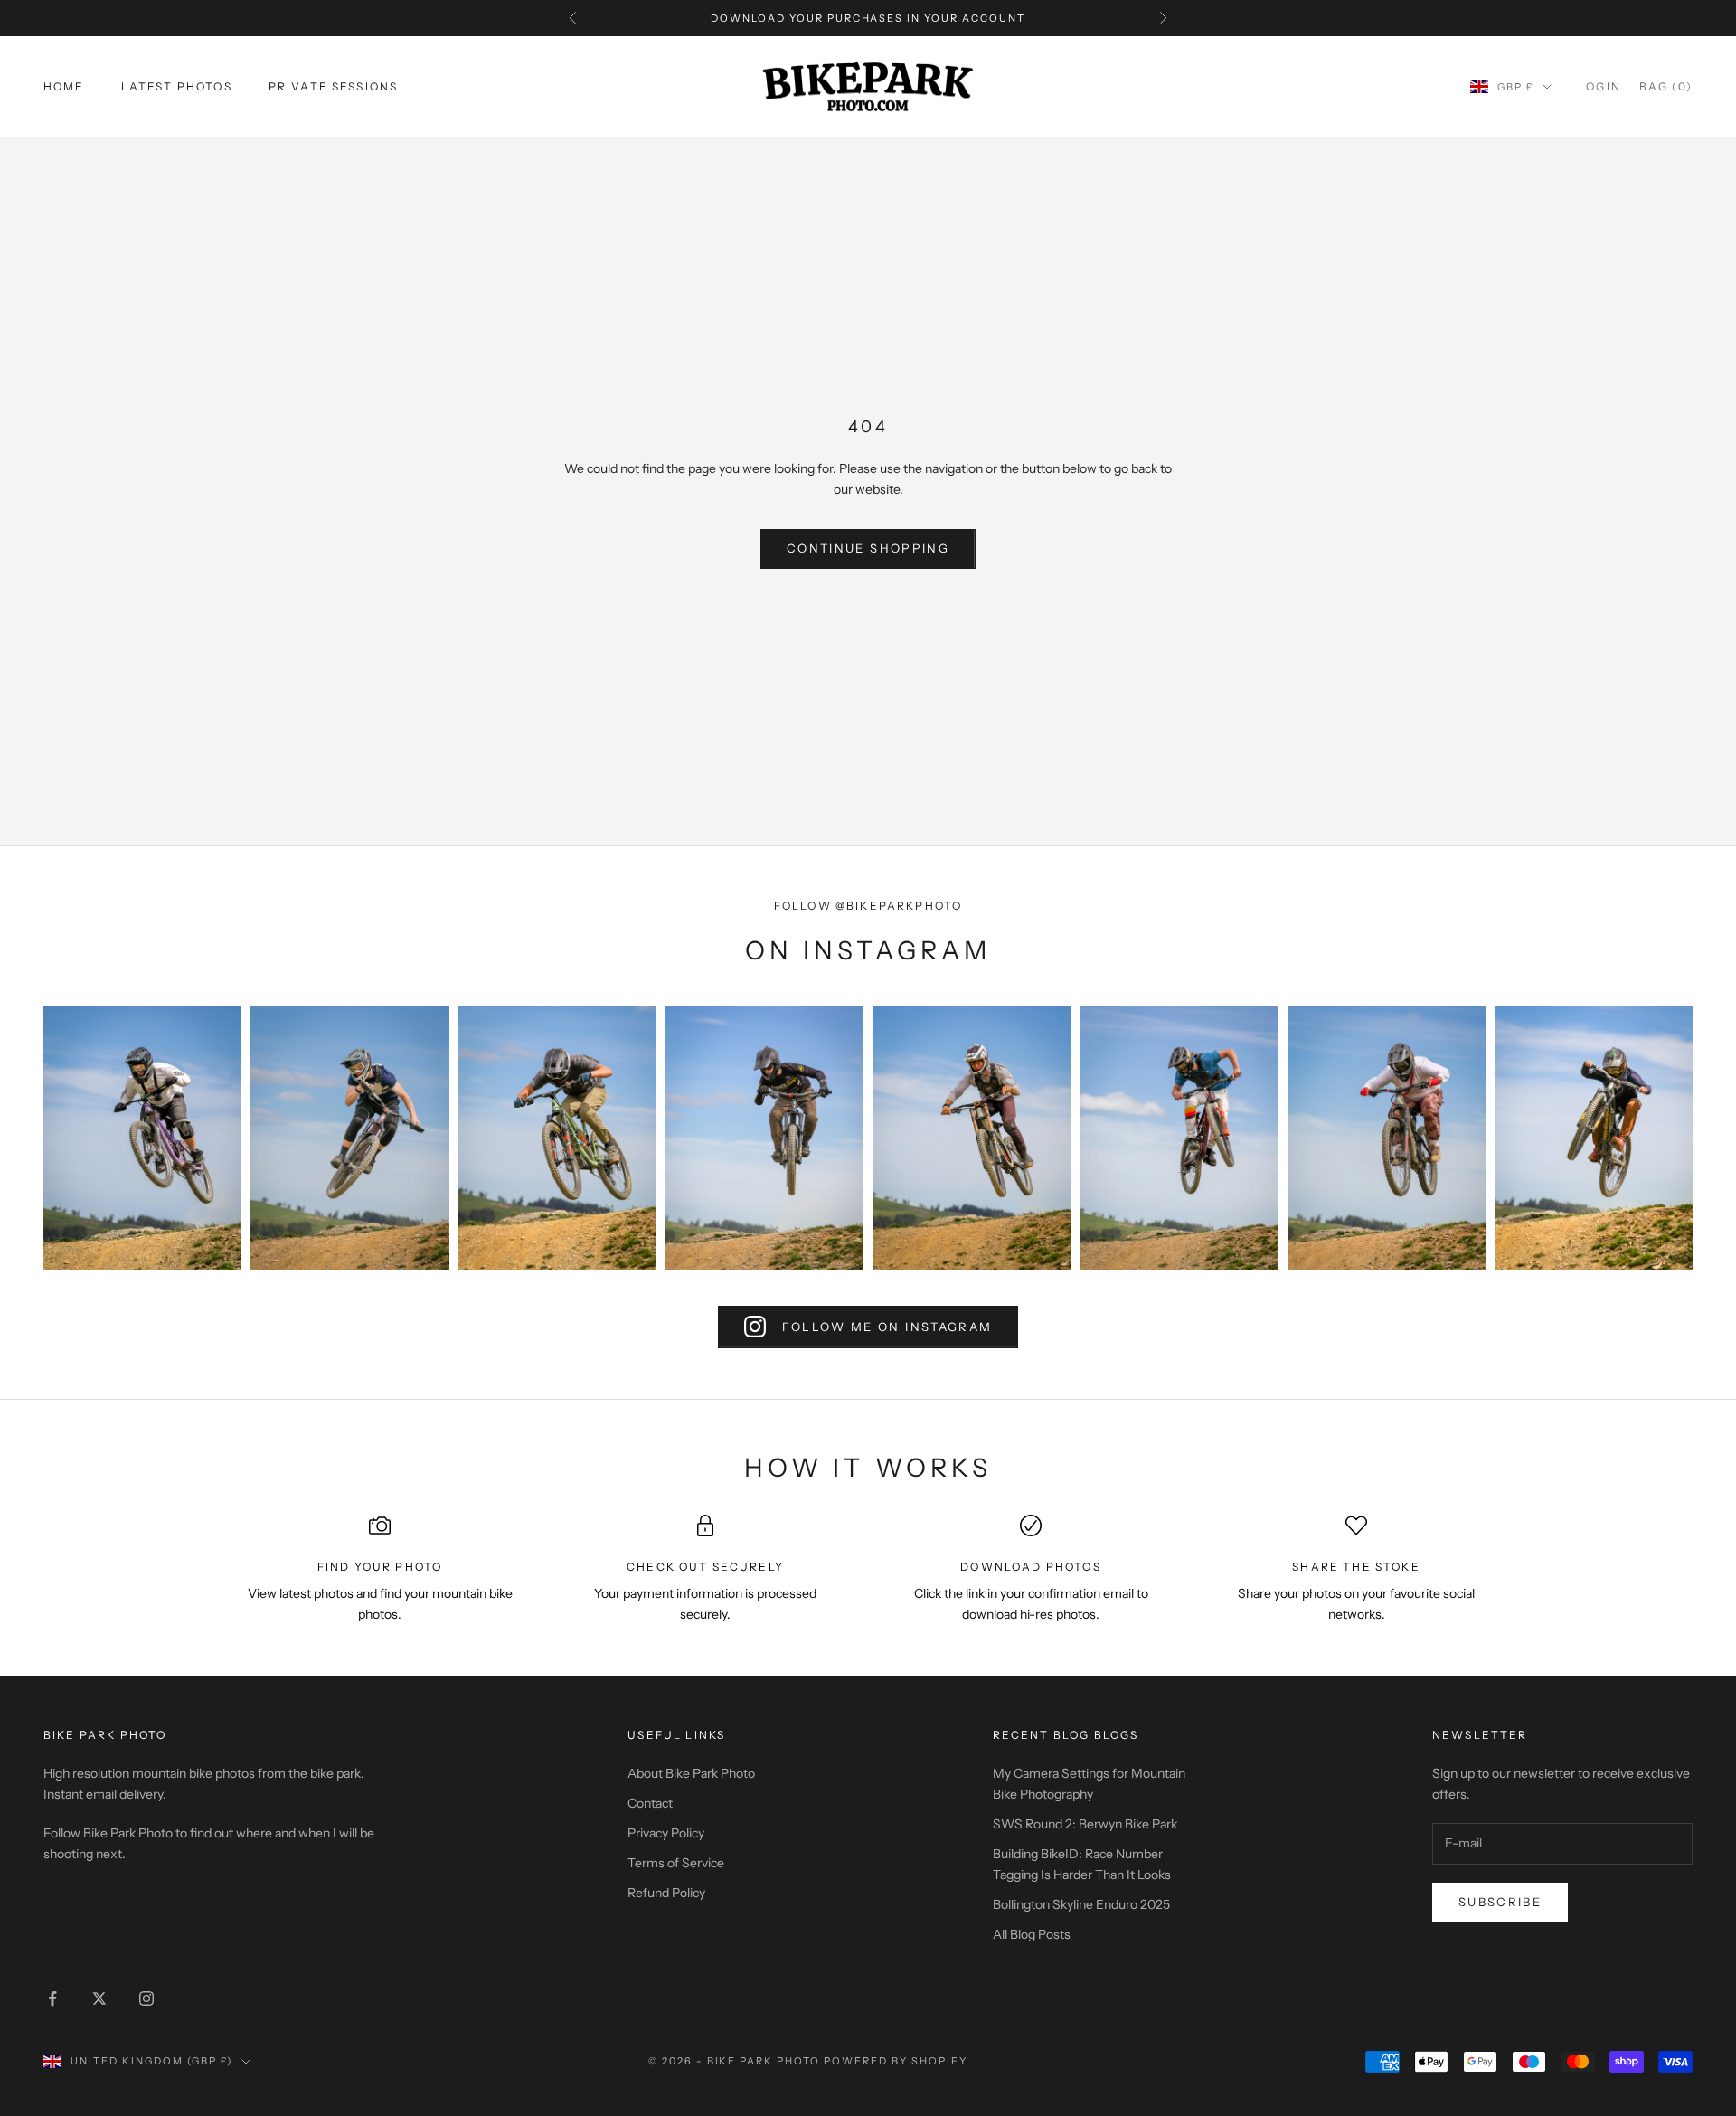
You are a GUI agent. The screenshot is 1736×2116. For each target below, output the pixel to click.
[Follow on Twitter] (99, 1998)
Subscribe (1500, 1902)
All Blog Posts (1032, 1934)
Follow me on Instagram (887, 1327)
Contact (650, 1803)
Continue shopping (868, 548)
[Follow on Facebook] (52, 1998)
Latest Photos (177, 86)
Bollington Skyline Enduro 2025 (1081, 1904)
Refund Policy (666, 1893)
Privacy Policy (666, 1833)
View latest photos (301, 1593)
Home (64, 86)
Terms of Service (676, 1863)
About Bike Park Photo (691, 1773)
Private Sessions (334, 86)
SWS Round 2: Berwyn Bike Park (1085, 1824)
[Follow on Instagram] (146, 1998)
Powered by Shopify (896, 2061)
